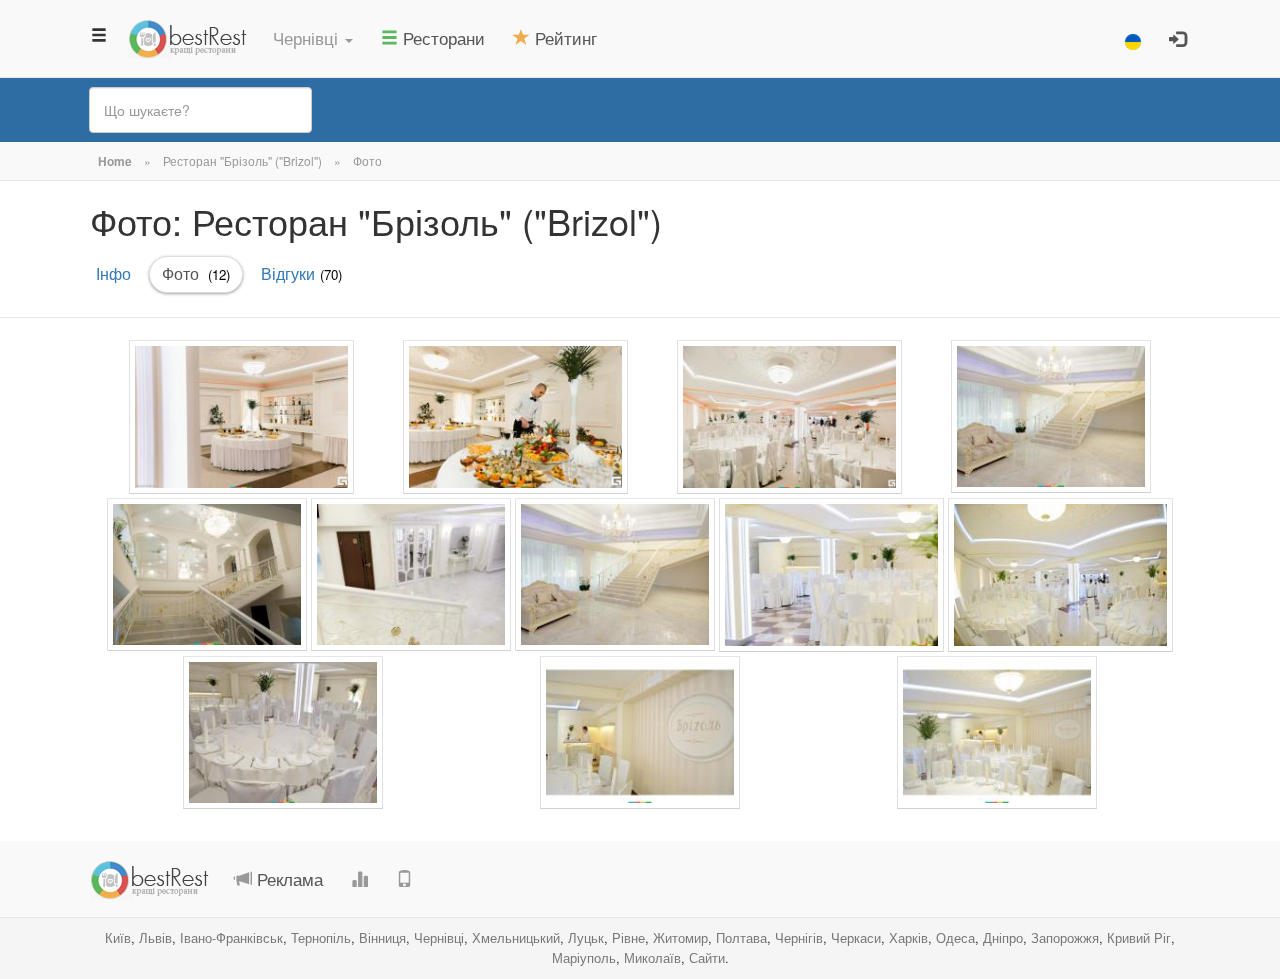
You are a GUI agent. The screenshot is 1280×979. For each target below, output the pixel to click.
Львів (155, 937)
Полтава (741, 937)
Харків (908, 937)
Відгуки (301, 273)
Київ (118, 937)
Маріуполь (584, 957)
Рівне (628, 937)
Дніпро (1003, 937)
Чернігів (799, 937)
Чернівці (439, 937)
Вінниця (382, 937)
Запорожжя (1065, 937)
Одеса (955, 937)
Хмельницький (516, 937)
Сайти (707, 957)
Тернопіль (321, 937)
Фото (367, 160)
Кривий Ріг (1139, 937)
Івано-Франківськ (231, 937)
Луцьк (586, 937)
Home (115, 161)
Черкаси (856, 937)
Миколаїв (652, 957)
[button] (313, 38)
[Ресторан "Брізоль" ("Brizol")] (241, 417)
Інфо (113, 273)
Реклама (287, 878)
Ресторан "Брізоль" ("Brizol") (242, 160)
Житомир (680, 937)
